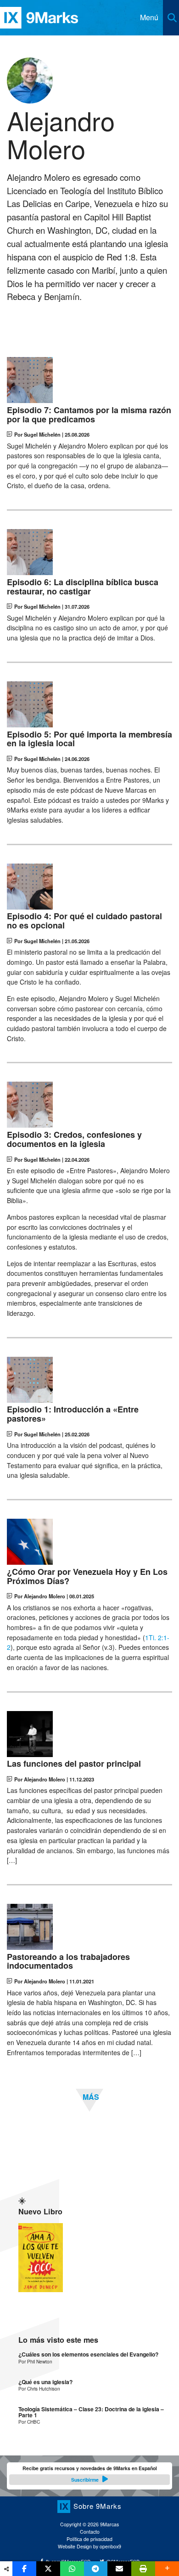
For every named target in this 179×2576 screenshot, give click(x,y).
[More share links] (167, 2569)
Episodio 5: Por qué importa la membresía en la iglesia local (89, 739)
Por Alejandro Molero (40, 1596)
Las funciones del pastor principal (74, 1764)
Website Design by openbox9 (89, 2546)
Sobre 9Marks (98, 2505)
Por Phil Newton (35, 2361)
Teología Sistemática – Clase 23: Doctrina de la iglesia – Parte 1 (91, 2412)
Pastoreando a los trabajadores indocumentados (68, 1962)
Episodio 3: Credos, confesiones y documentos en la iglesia (74, 1140)
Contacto (90, 2532)
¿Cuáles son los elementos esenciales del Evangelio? (88, 2354)
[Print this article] (143, 2569)
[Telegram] (96, 2569)
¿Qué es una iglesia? (45, 2382)
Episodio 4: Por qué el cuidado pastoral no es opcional (84, 921)
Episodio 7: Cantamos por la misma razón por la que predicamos (89, 415)
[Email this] (119, 2569)
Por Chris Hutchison (39, 2389)
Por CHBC (29, 2422)
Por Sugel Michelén (37, 434)
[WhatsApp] (72, 2569)
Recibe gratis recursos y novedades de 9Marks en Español (90, 2474)
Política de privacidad (89, 2539)
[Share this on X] (48, 2569)
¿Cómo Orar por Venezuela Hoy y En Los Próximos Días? (87, 1577)
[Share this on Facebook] (24, 2569)
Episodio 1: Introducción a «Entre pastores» (73, 1414)
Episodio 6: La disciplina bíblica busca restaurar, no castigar (83, 587)
